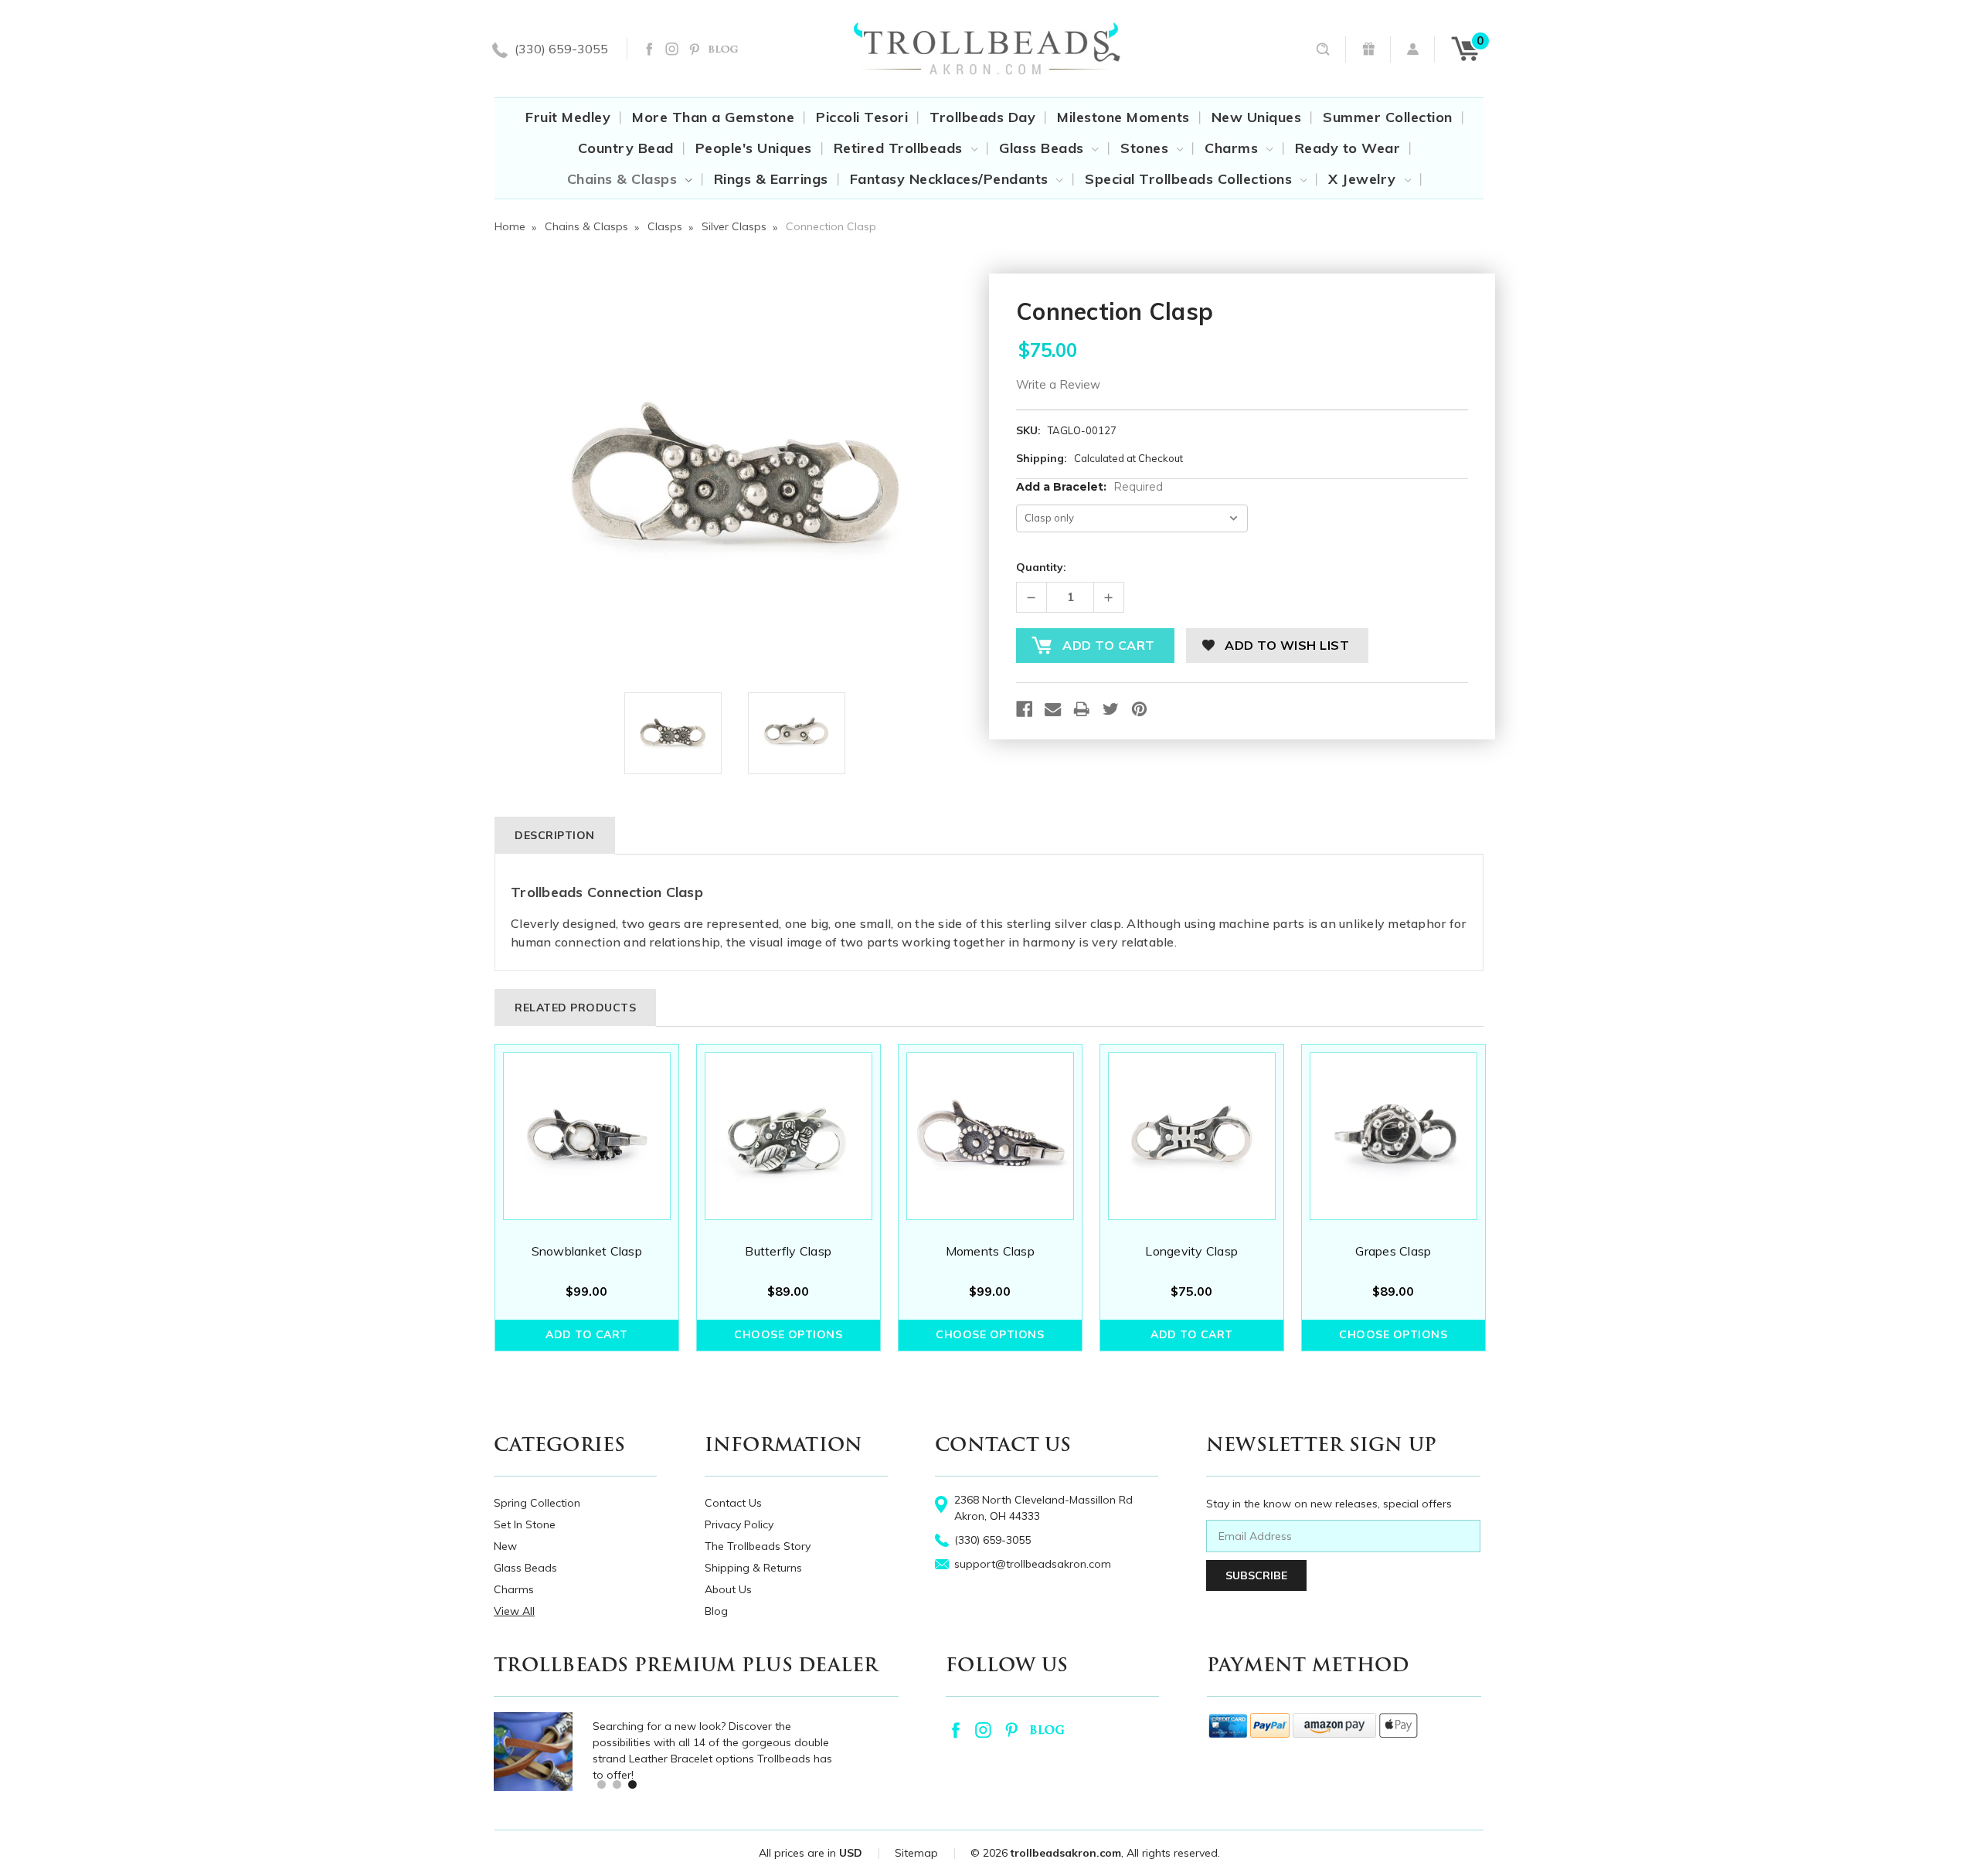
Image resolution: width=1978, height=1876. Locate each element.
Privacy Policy (739, 1524)
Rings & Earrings (771, 179)
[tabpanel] (587, 1198)
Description (555, 835)
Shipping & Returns (753, 1568)
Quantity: (1041, 567)
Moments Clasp (990, 1251)
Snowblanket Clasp (587, 1251)
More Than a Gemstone (713, 117)
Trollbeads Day (982, 117)
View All (514, 1611)
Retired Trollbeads (901, 148)
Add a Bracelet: (1089, 487)
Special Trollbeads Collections (1191, 179)
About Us (728, 1589)
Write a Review (1058, 384)
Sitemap (916, 1853)
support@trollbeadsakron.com (1033, 1564)
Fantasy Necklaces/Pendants (952, 179)
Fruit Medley (568, 117)
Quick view (586, 1136)
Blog (716, 1611)
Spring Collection (537, 1503)
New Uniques (1257, 117)
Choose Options (788, 1334)
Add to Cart (587, 1334)
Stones (1147, 148)
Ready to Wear (1348, 148)
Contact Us (733, 1503)
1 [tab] (601, 1784)
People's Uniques (754, 148)
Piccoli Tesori (862, 117)
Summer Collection (1388, 117)
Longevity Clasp (1191, 1251)
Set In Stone (525, 1524)
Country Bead (626, 148)
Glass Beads (1043, 148)
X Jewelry (1364, 179)
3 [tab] (632, 1784)
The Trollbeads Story (758, 1546)
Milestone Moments (1123, 117)
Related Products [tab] (575, 1008)
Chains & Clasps (624, 179)
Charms (1234, 148)
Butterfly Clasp (788, 1251)
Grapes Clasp (1393, 1251)
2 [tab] (616, 1784)
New (505, 1546)
